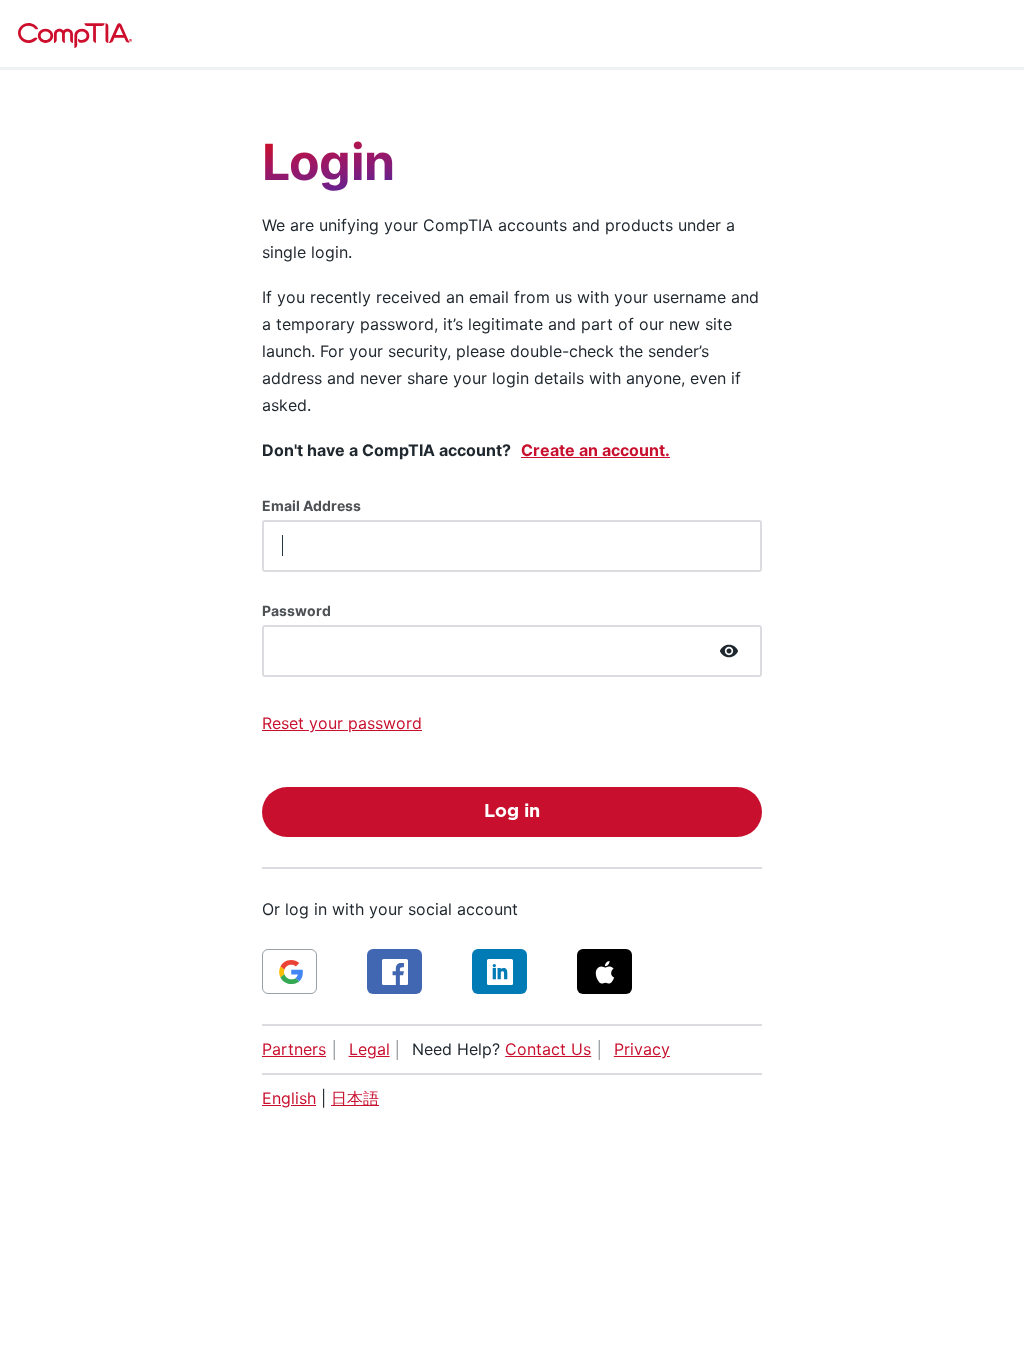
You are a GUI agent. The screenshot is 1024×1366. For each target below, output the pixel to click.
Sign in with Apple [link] (604, 971)
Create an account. (595, 450)
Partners (294, 1049)
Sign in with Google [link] (289, 971)
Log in (512, 812)
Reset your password (342, 723)
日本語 (355, 1098)
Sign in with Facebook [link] (394, 971)
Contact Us (548, 1049)
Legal (369, 1049)
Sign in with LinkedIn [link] (499, 971)
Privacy (642, 1049)
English (289, 1098)
